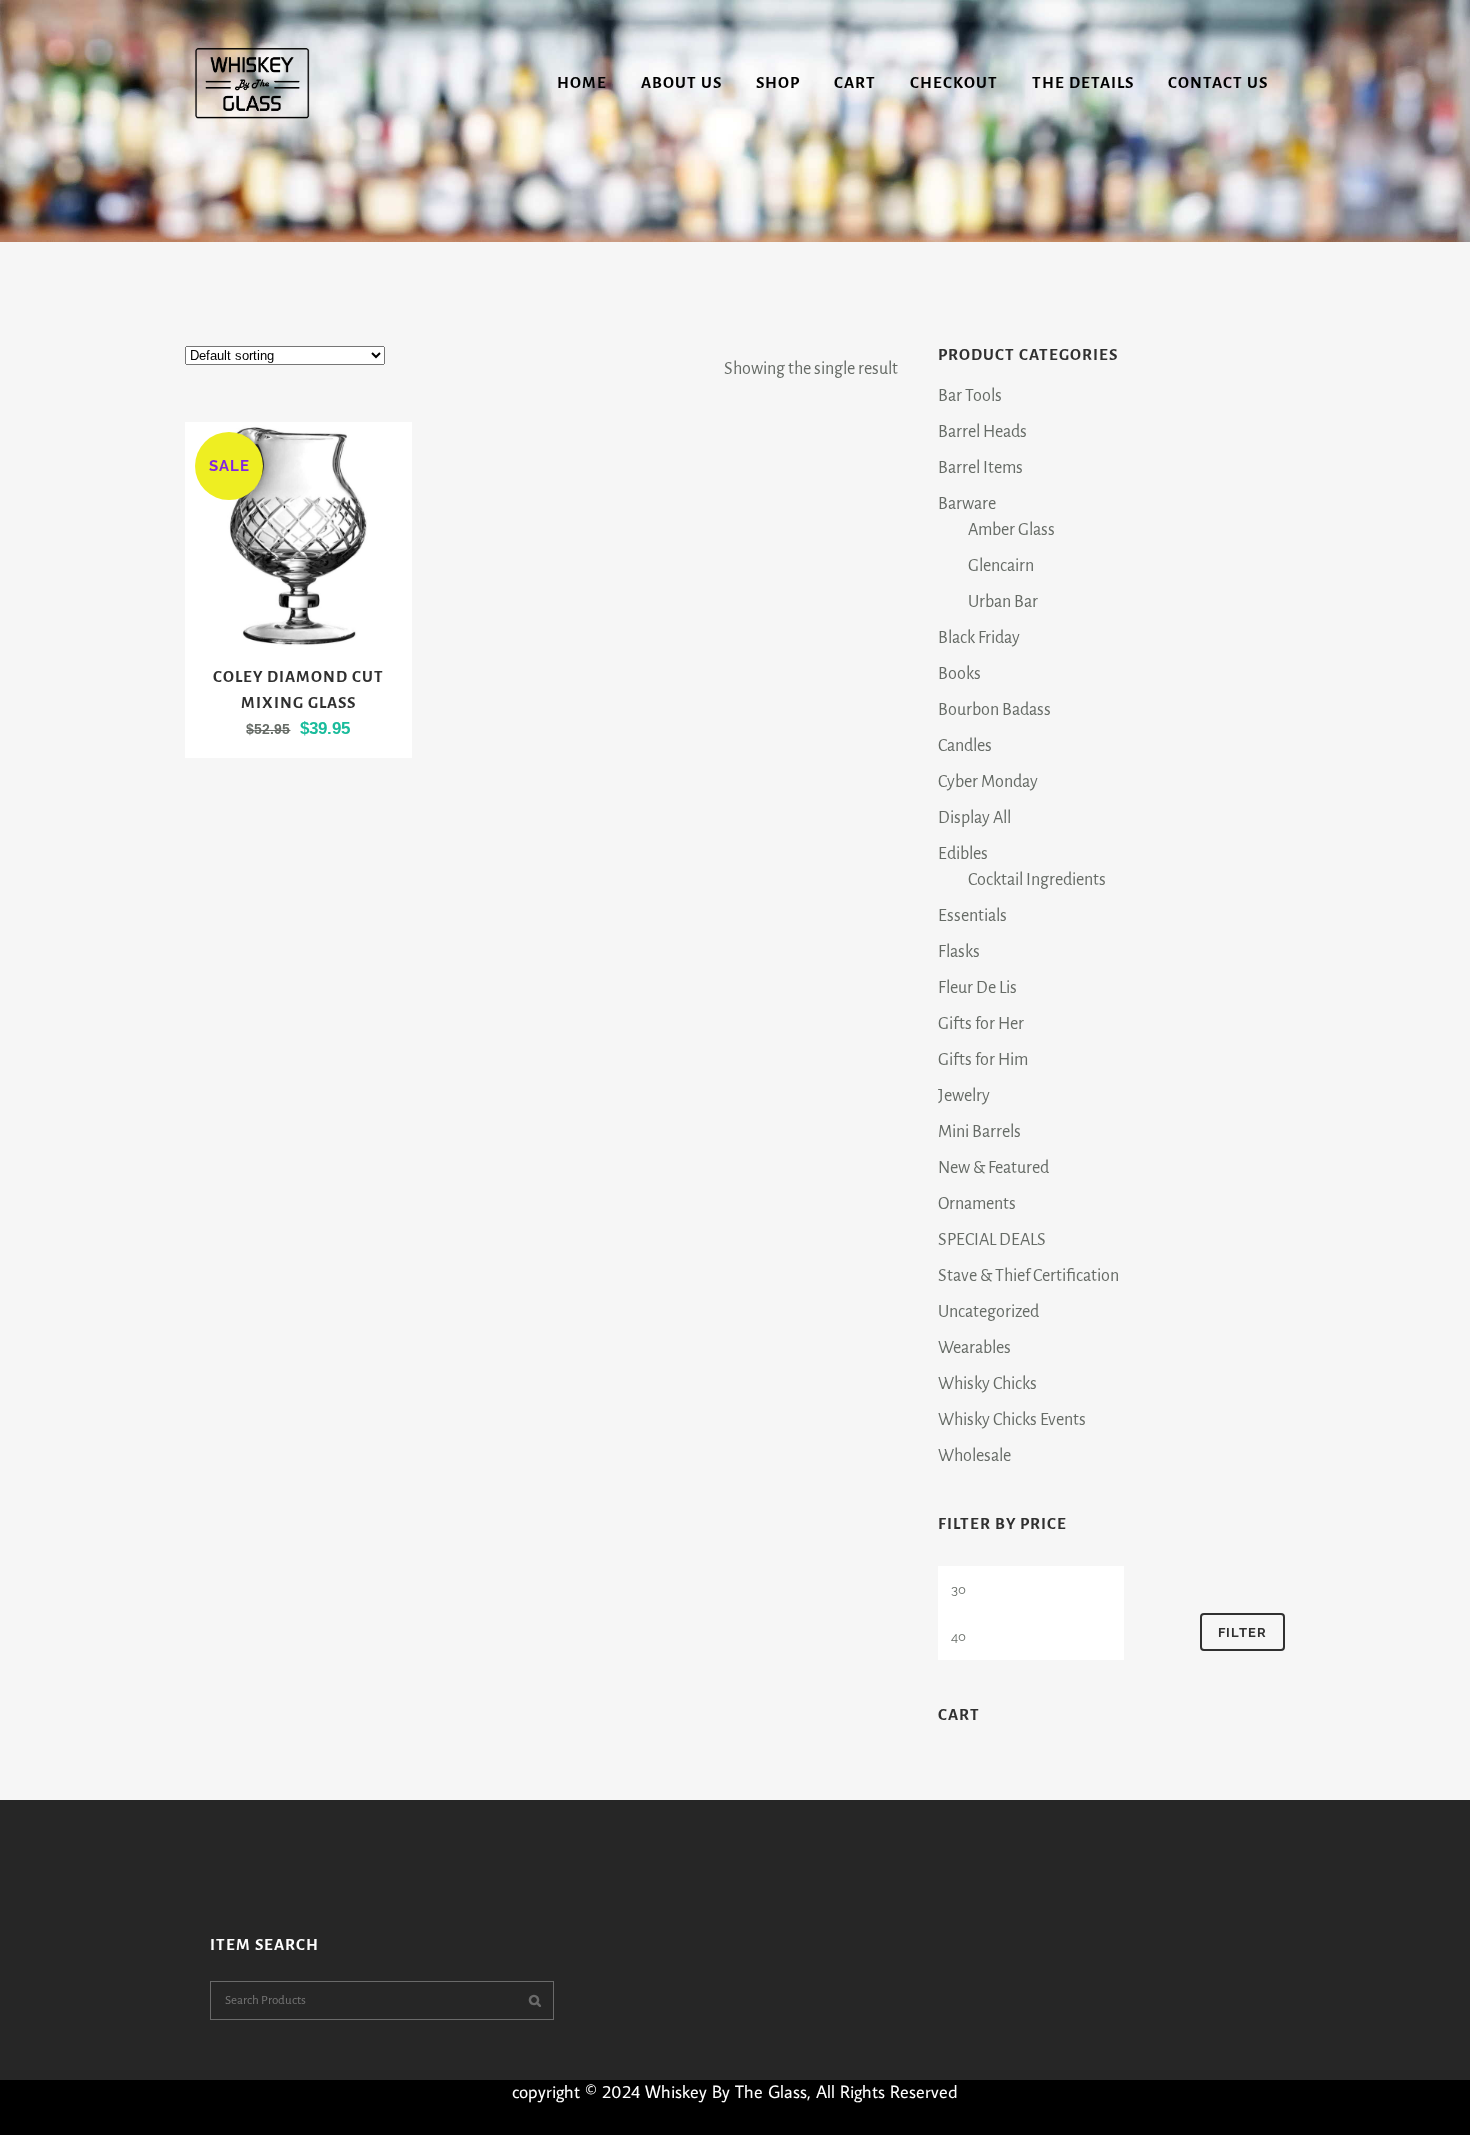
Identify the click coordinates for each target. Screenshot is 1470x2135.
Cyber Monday (988, 782)
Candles (965, 746)
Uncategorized (988, 1312)
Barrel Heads (982, 432)
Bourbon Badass (994, 710)
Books (959, 674)
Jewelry (964, 1096)
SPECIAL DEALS (992, 1240)
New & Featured (993, 1168)
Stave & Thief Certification (1028, 1276)
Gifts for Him (983, 1060)
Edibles (963, 854)
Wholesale (974, 1456)
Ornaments (977, 1204)
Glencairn (1001, 566)
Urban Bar (1003, 602)
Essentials (972, 916)
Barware (967, 504)
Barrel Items (980, 468)
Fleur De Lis (977, 988)
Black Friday (979, 638)
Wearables (974, 1348)
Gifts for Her (981, 1024)
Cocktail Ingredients (1037, 880)
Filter (1242, 1632)
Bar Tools (970, 396)
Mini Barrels (979, 1132)
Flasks (959, 952)
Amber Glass (1011, 530)
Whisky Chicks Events (1012, 1420)
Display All (974, 818)
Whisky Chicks (987, 1384)
